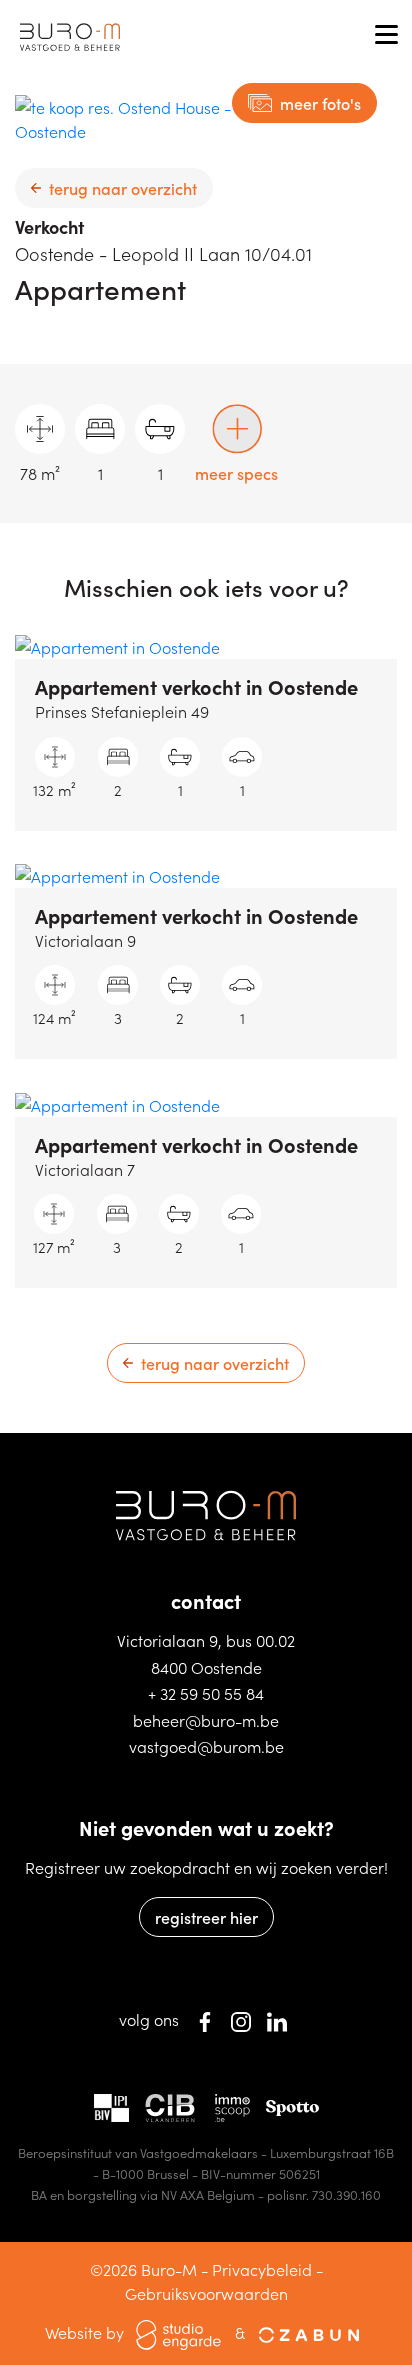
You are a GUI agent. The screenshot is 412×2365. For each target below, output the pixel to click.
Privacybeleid (262, 2269)
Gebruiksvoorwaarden (206, 2293)
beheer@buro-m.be (206, 1720)
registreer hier (206, 1917)
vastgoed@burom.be (206, 1746)
